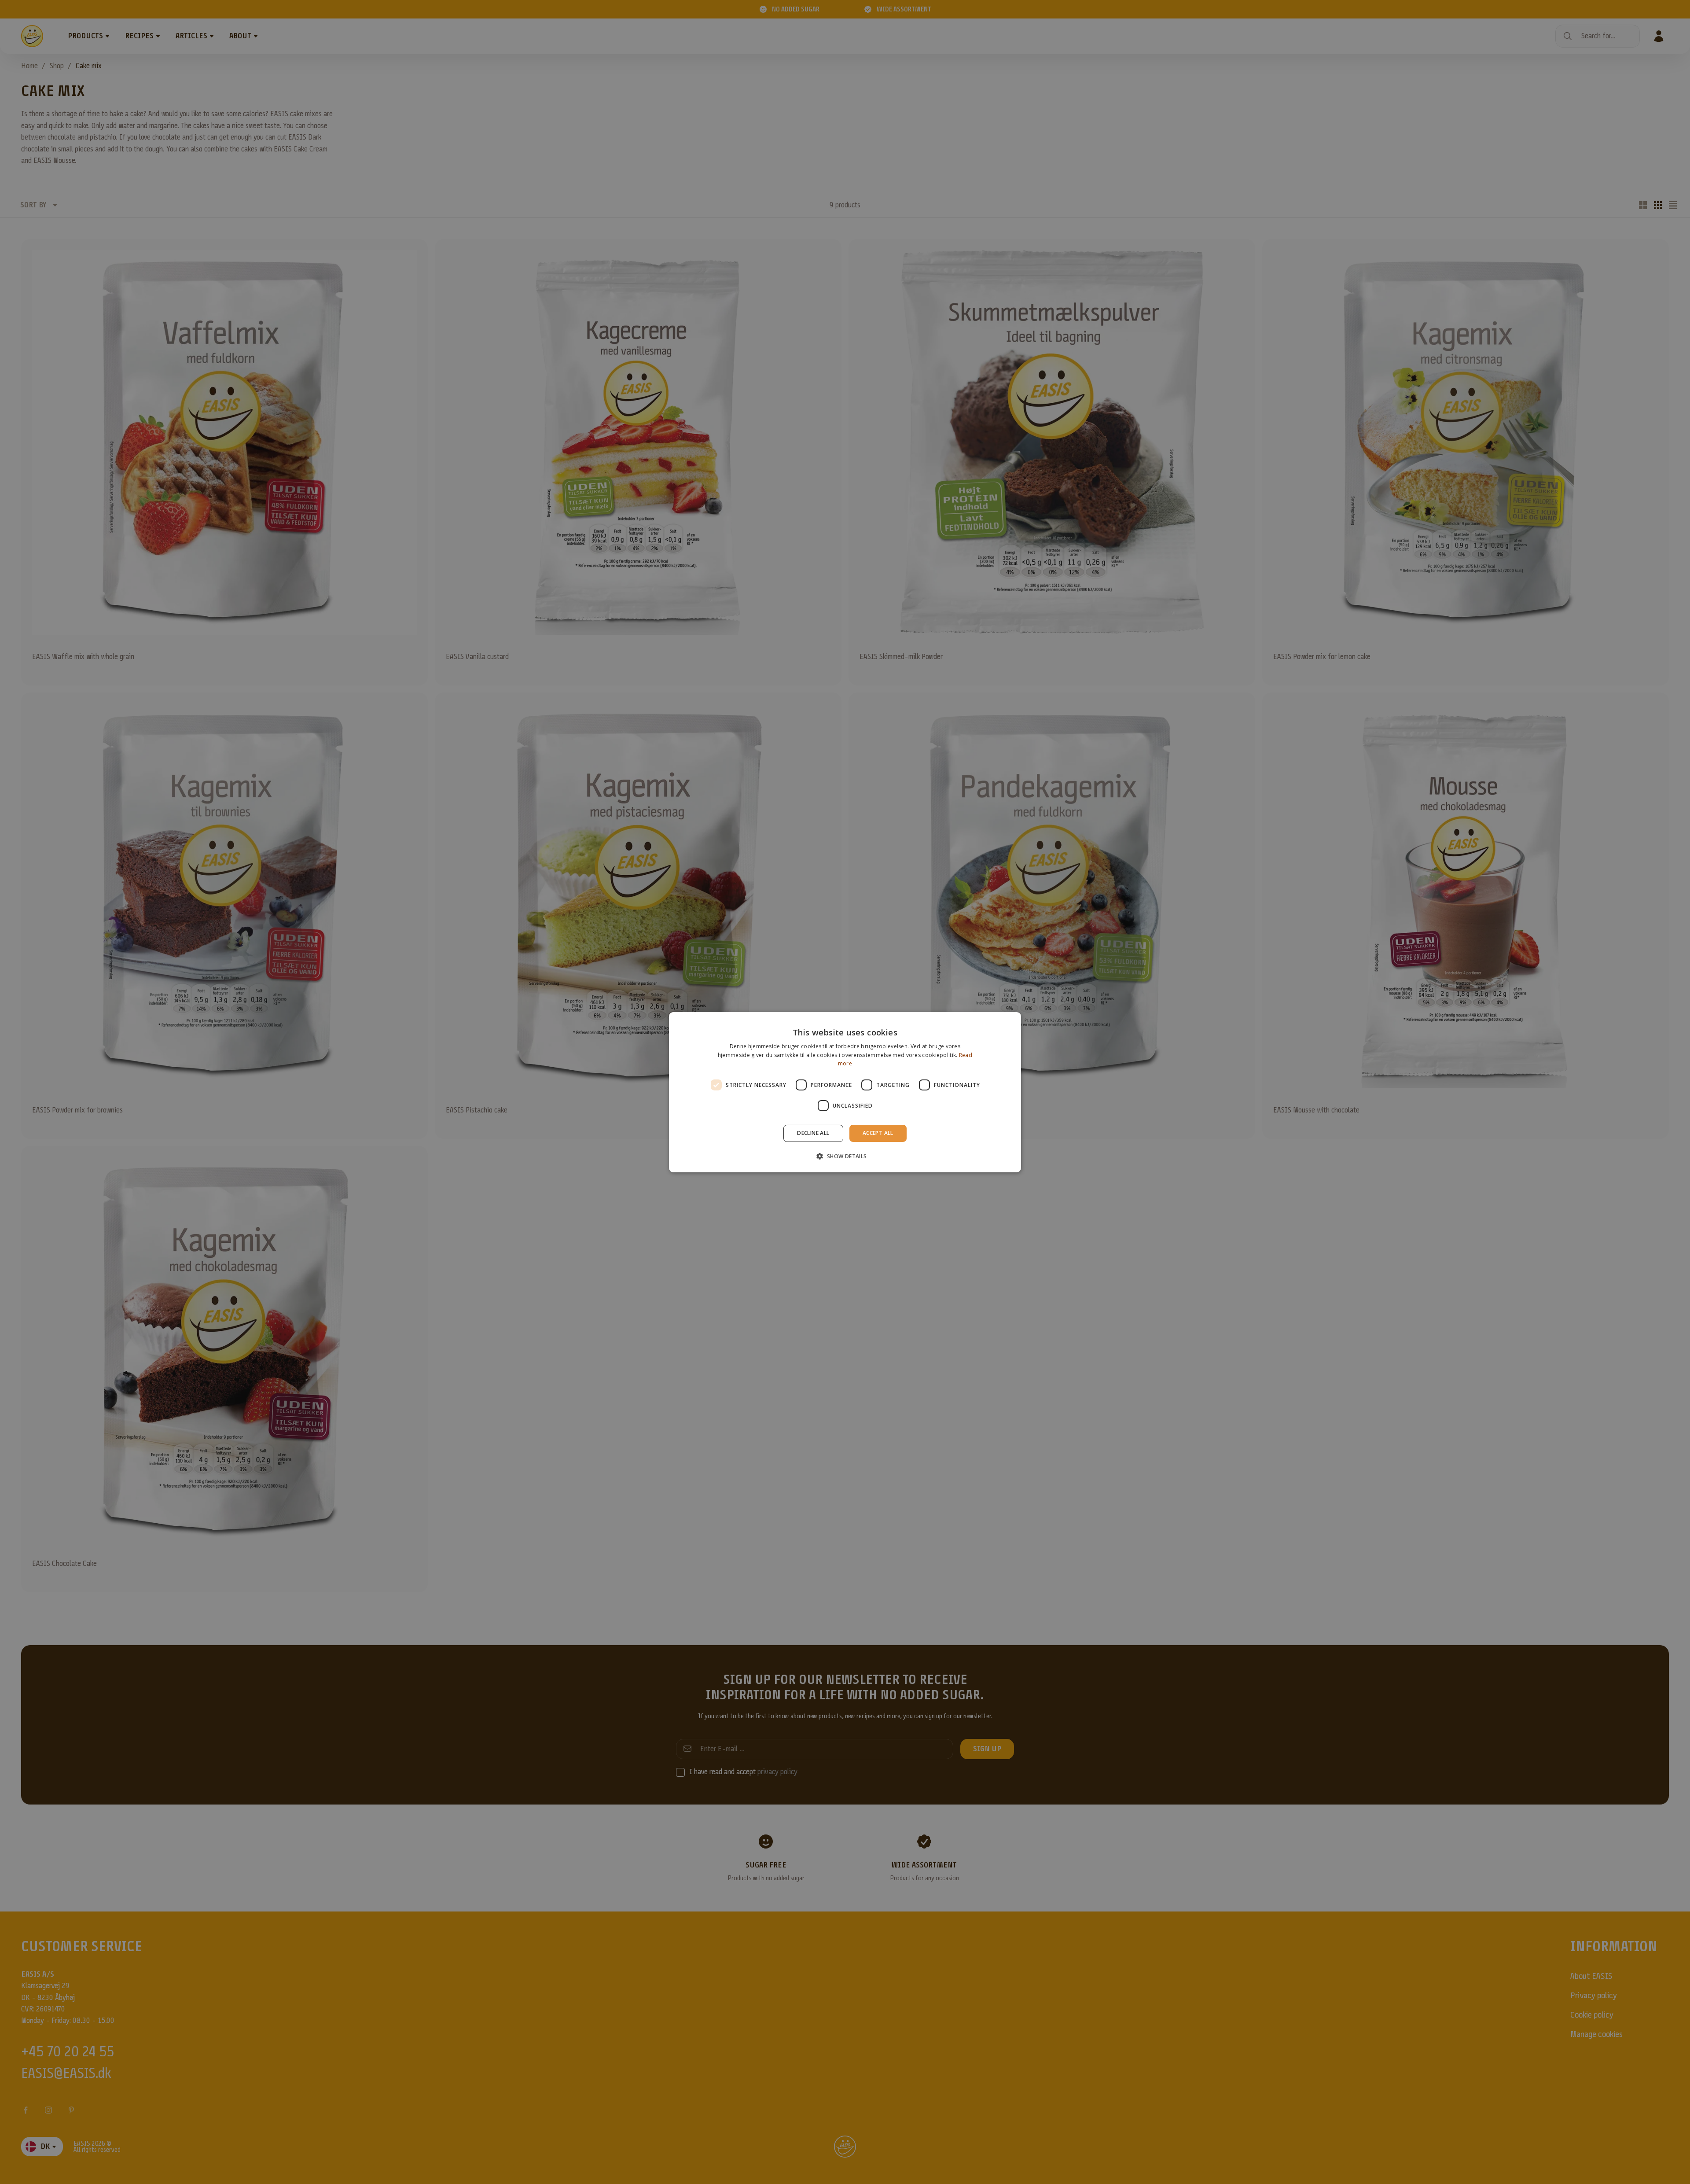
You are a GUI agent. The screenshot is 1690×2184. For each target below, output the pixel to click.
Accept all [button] (878, 1133)
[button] (845, 1156)
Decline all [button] (813, 1133)
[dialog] (845, 1092)
